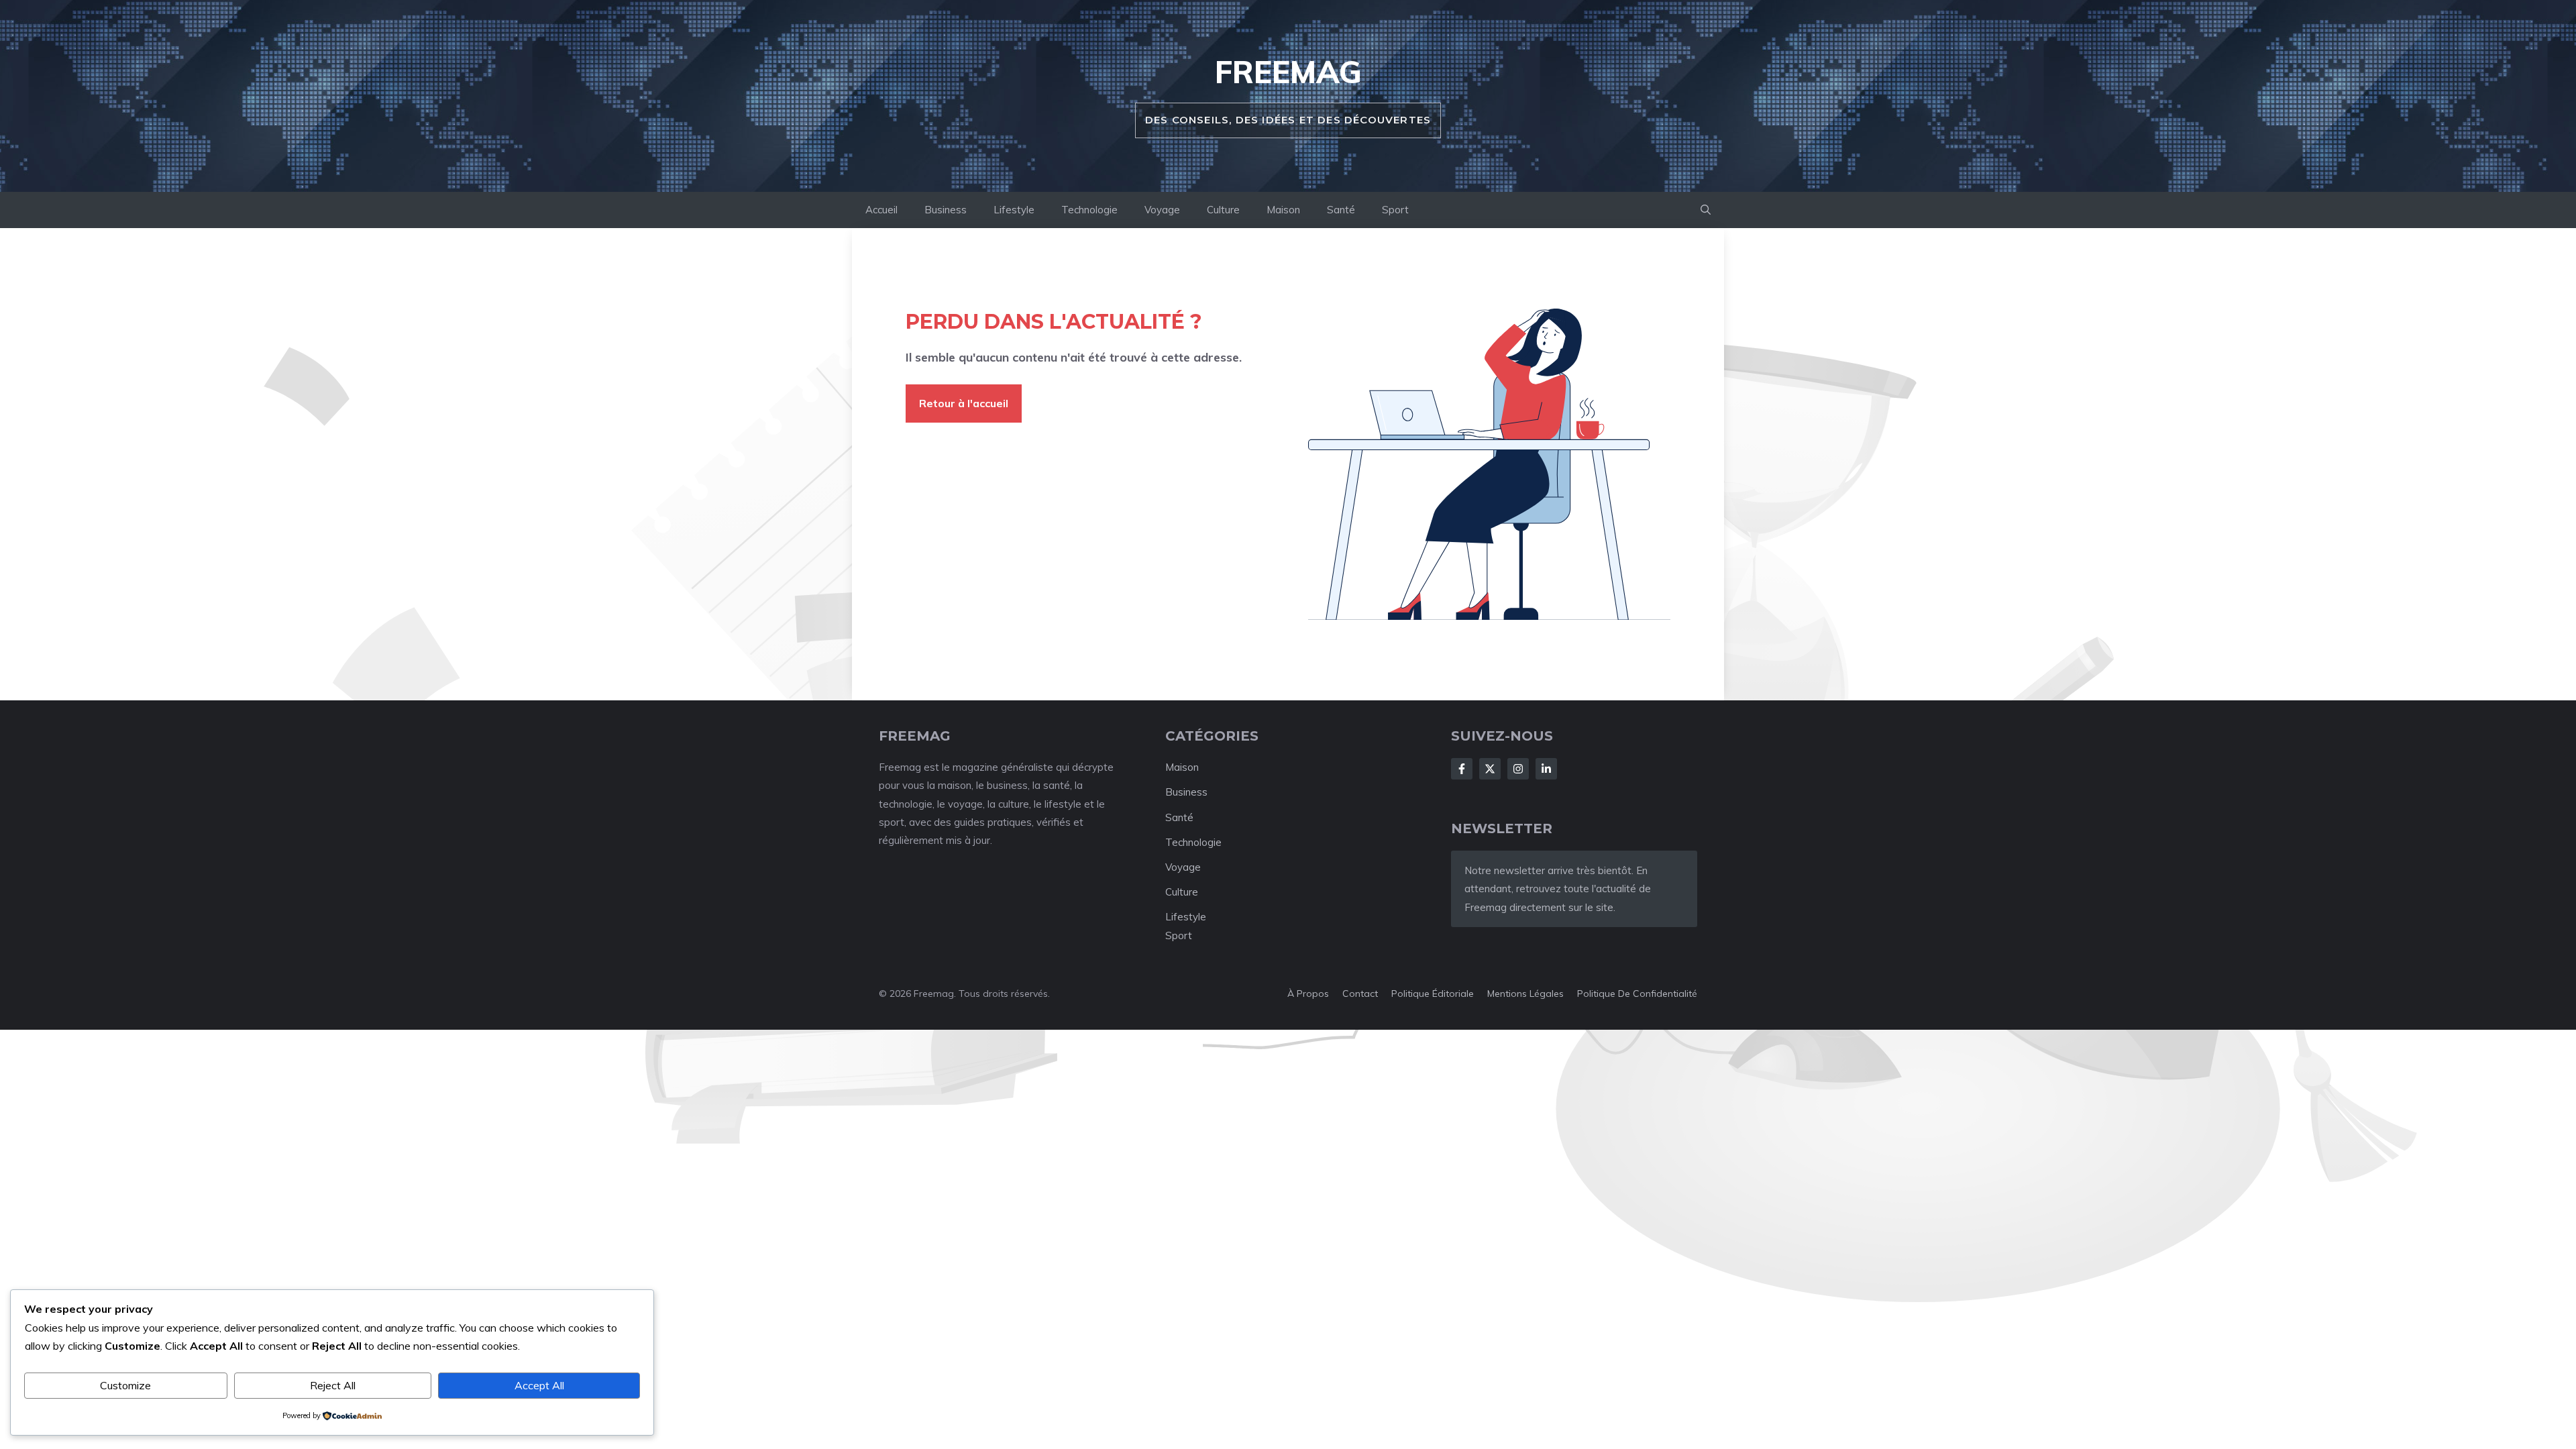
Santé (1341, 210)
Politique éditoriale (1433, 994)
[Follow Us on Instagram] (1518, 769)
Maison (1283, 210)
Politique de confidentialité (1637, 994)
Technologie (1089, 210)
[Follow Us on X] (1490, 769)
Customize (125, 1385)
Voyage (1162, 210)
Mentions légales (1525, 994)
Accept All (539, 1385)
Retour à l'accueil (964, 403)
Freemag (1288, 72)
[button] (1706, 210)
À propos (1308, 994)
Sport (1395, 210)
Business (946, 210)
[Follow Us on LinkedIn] (1546, 769)
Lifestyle (1014, 210)
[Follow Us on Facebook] (1462, 769)
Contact (1360, 994)
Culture (1223, 210)
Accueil (881, 210)
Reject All (333, 1385)
